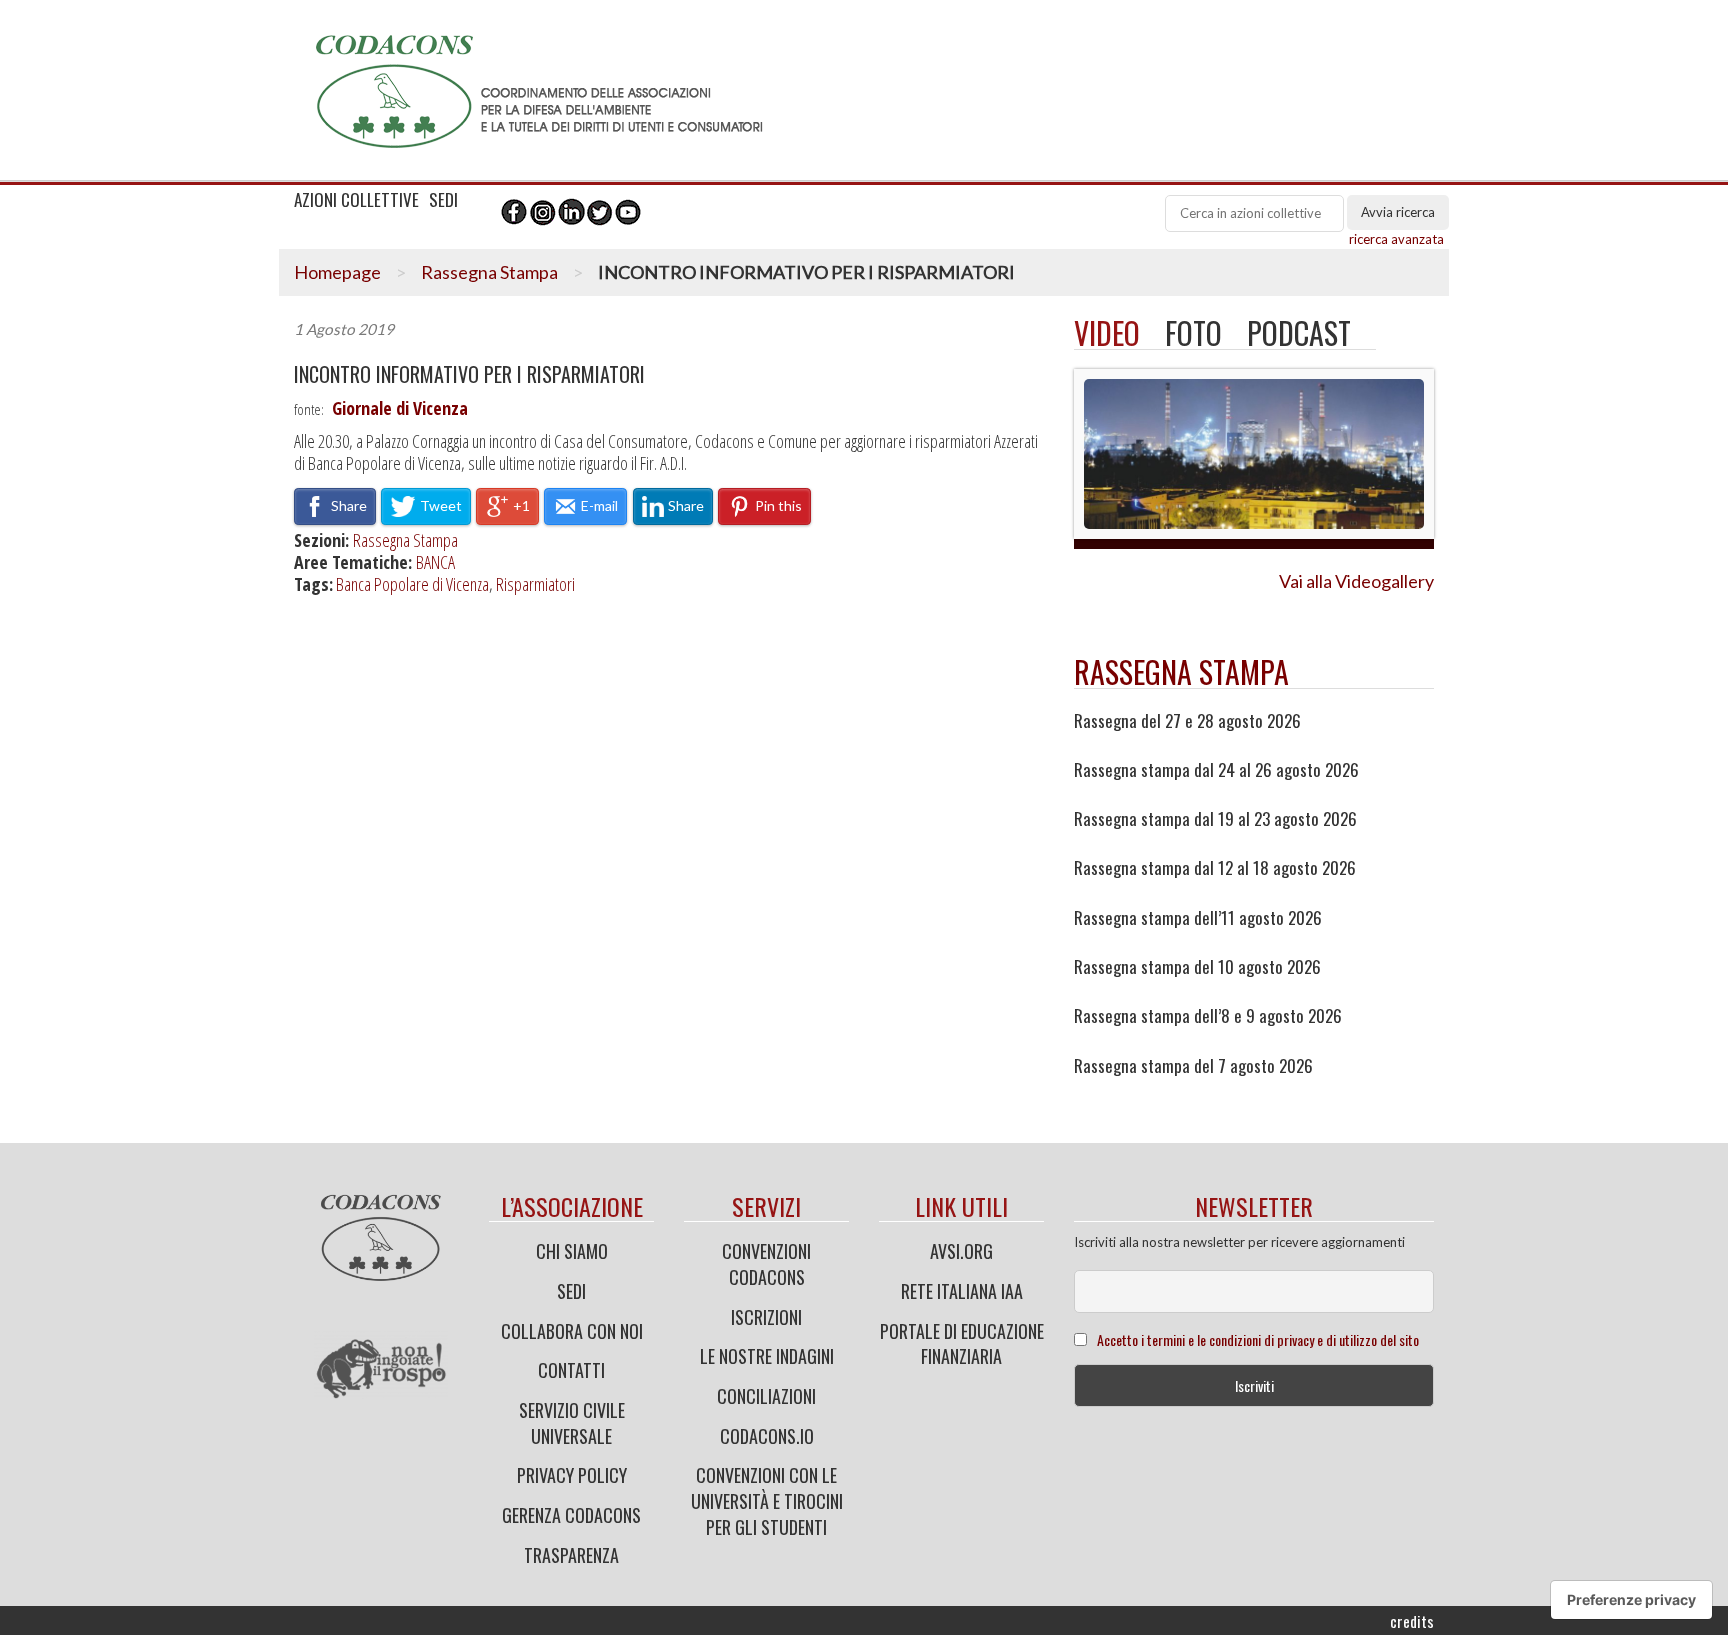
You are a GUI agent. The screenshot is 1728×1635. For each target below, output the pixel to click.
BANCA (435, 562)
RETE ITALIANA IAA (962, 1291)
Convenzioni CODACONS (766, 1264)
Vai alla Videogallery (1356, 581)
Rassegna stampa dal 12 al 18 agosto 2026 (1215, 868)
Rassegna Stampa (489, 272)
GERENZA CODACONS (571, 1515)
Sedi (571, 1291)
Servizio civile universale (572, 1423)
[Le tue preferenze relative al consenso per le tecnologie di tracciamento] (1631, 1600)
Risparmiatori (535, 584)
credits (1412, 1621)
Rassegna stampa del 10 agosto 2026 (1197, 967)
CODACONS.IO (767, 1436)
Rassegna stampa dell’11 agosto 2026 (1198, 918)
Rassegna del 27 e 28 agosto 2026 (1187, 721)
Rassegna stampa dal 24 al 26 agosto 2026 (1216, 770)
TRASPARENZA (571, 1555)
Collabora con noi (572, 1331)
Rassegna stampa (1181, 671)
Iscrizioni (766, 1317)
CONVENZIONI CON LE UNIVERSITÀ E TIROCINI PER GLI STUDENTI (767, 1500)
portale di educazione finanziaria (962, 1344)
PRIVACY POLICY (572, 1475)
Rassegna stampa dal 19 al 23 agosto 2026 (1215, 819)
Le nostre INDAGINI (767, 1356)
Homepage (337, 272)
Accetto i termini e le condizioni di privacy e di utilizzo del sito (1258, 1339)
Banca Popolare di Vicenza (412, 584)
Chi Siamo (572, 1251)
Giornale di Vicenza (400, 408)
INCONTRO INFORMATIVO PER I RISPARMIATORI (469, 374)
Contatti (571, 1370)
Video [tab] (1107, 332)
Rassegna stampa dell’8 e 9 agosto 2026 (1208, 1016)
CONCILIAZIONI (766, 1396)
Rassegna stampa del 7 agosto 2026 (1193, 1066)
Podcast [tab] (1299, 332)
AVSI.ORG (961, 1251)
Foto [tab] (1193, 332)
